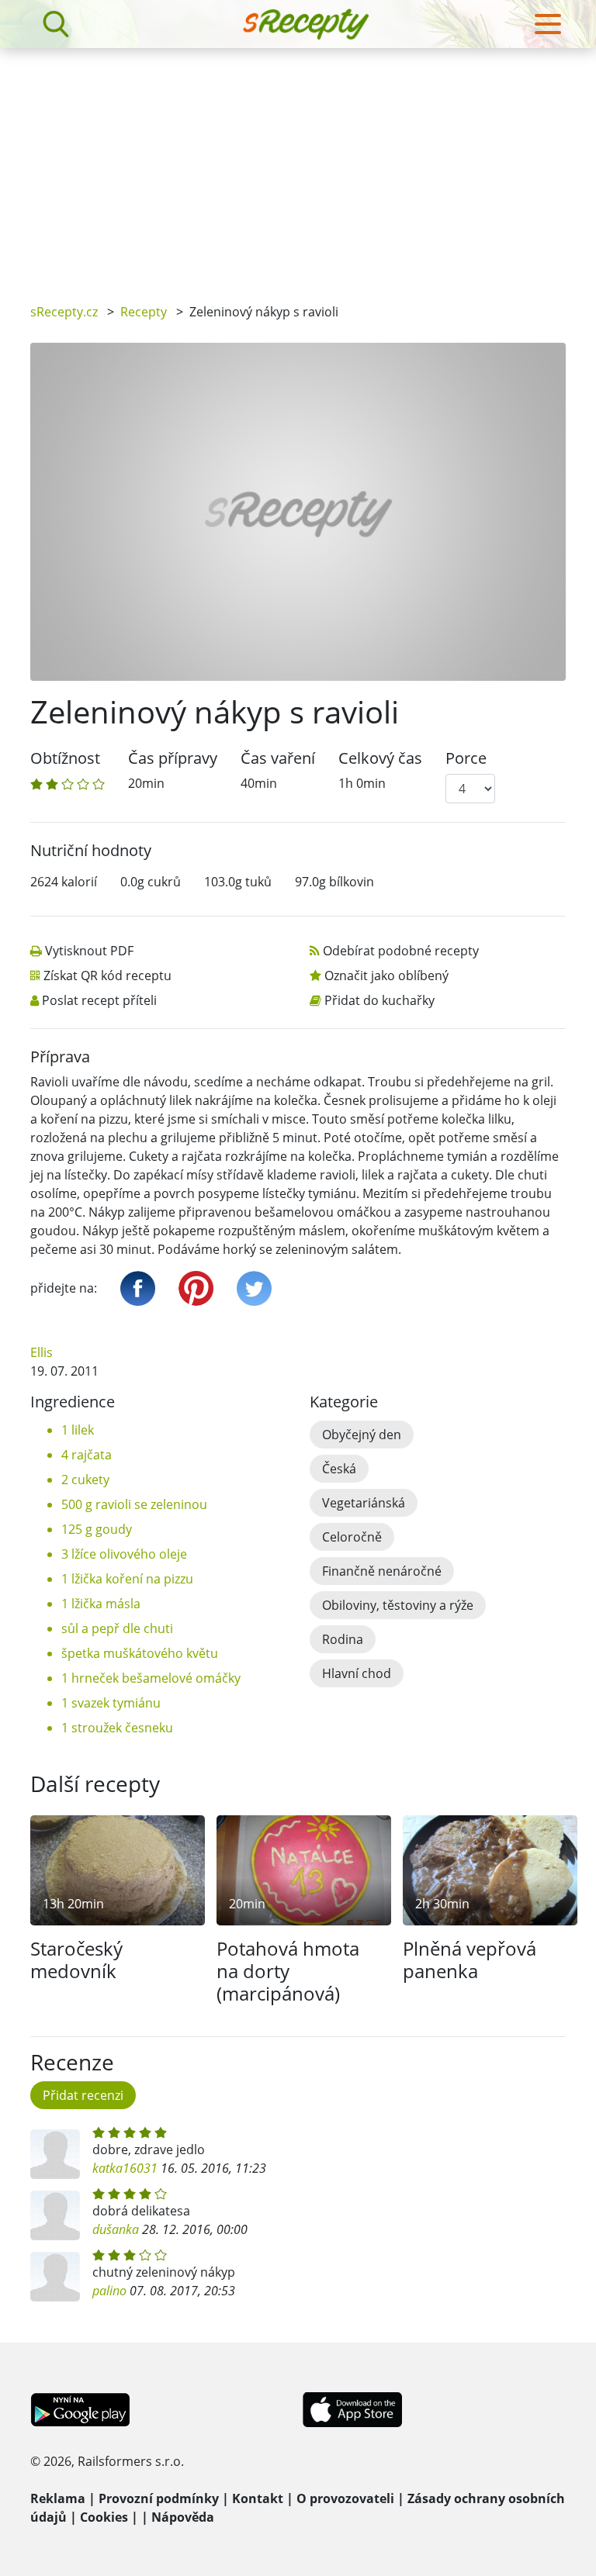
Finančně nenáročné (382, 1571)
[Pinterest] (196, 1288)
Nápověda (183, 2517)
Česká (339, 1469)
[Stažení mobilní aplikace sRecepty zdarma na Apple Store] (352, 2409)
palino (109, 2291)
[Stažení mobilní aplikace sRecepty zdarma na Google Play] (80, 2409)
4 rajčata (87, 1455)
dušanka (116, 2229)
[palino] (55, 2277)
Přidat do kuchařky (379, 1000)
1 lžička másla (101, 1604)
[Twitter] (254, 1288)
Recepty (144, 312)
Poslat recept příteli (99, 1000)
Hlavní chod (357, 1673)
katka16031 (125, 2168)
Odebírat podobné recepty (401, 951)
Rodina (343, 1639)
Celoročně (352, 1537)
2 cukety (85, 1480)
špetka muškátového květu (140, 1653)
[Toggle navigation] (548, 24)
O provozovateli (345, 2498)
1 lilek (78, 1430)
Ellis (42, 1352)
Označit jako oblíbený (386, 975)
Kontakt (258, 2498)
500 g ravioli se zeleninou (134, 1504)
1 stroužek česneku (117, 1728)
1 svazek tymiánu (111, 1703)
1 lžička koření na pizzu (127, 1579)
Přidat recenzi (83, 2095)
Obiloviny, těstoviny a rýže (398, 1605)
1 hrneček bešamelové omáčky (151, 1678)
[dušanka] (55, 2215)
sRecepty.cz (64, 312)
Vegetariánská (364, 1503)
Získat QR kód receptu (107, 975)
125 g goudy (97, 1529)
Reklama (58, 2498)
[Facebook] (138, 1288)
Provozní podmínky (159, 2498)
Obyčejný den (362, 1435)
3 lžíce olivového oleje (124, 1554)
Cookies (104, 2517)
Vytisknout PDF (89, 951)
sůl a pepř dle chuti (117, 1628)
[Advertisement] (298, 164)
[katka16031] (55, 2154)
